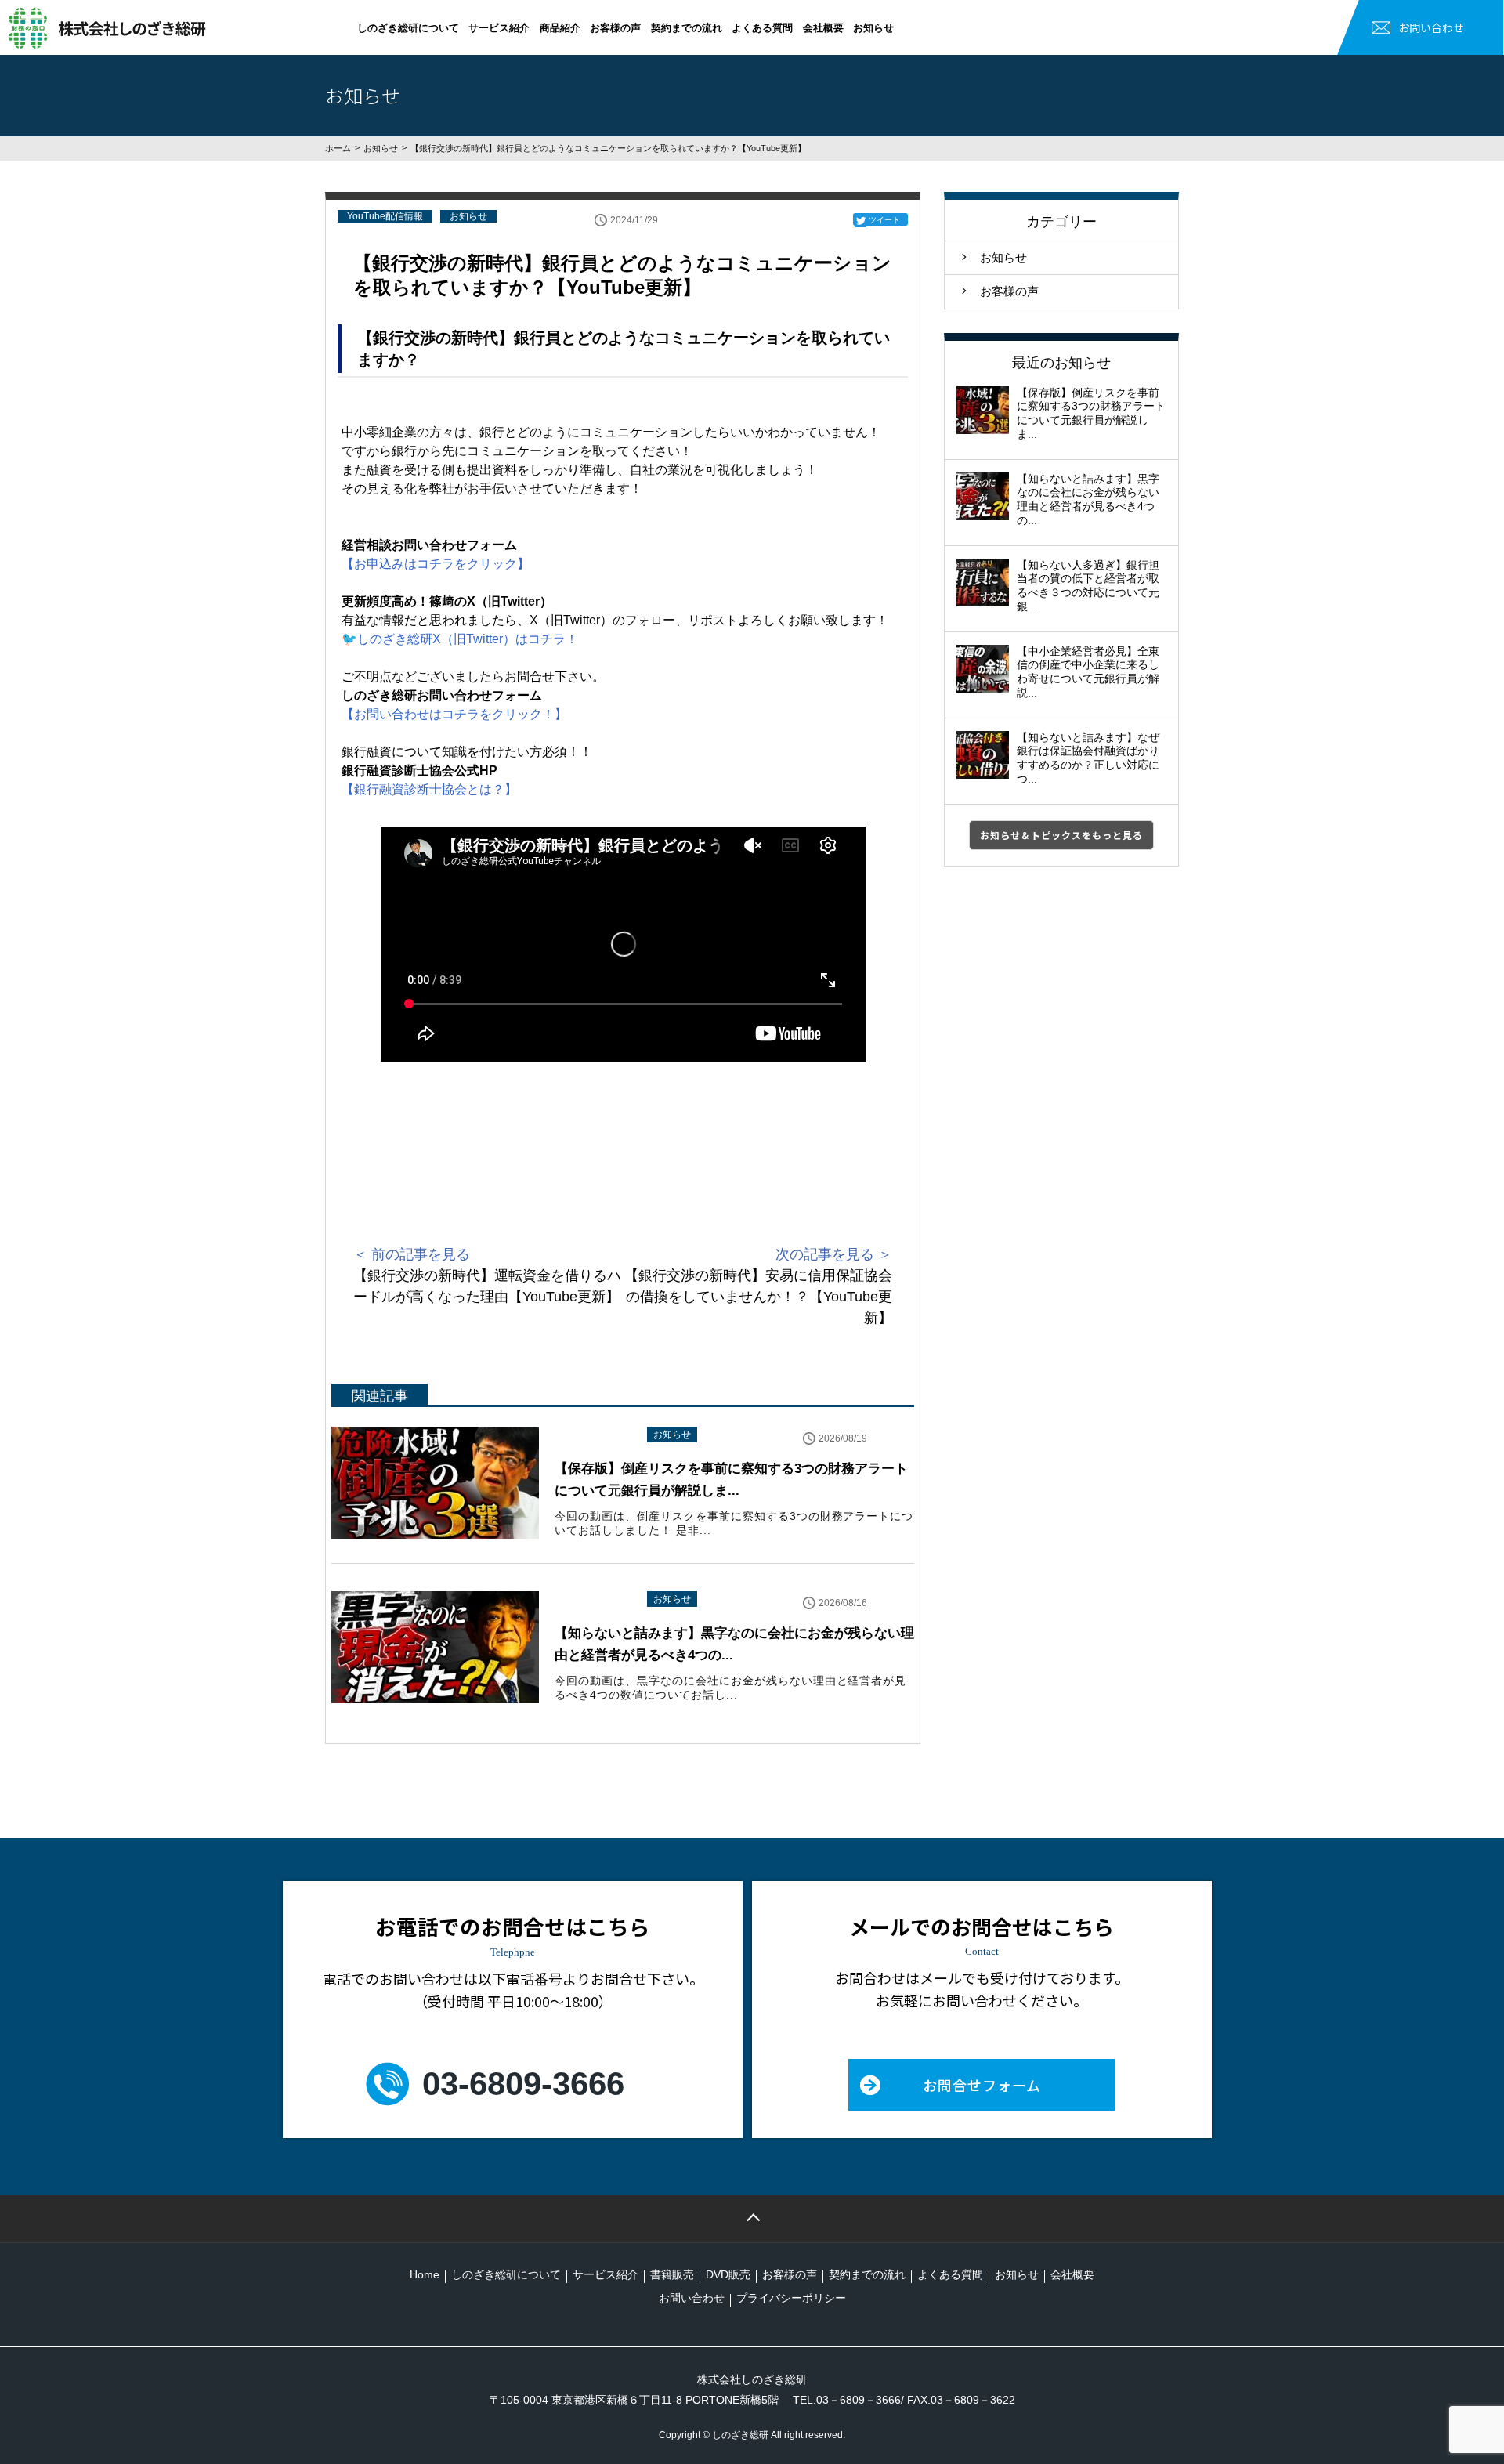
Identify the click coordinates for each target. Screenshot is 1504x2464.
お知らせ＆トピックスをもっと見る (1061, 835)
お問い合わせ (1431, 27)
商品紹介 (560, 28)
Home (425, 2274)
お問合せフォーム (982, 2085)
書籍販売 (672, 2274)
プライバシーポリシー (791, 2298)
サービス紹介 (499, 28)
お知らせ (873, 28)
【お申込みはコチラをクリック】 (436, 564)
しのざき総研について (408, 28)
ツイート (884, 220)
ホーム (338, 148)
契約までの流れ (687, 28)
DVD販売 (728, 2274)
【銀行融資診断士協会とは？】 (429, 789)
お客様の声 (615, 28)
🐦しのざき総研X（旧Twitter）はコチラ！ (460, 639)
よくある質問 (762, 28)
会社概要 (823, 28)
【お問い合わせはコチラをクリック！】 (454, 714)
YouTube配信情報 (385, 216)
